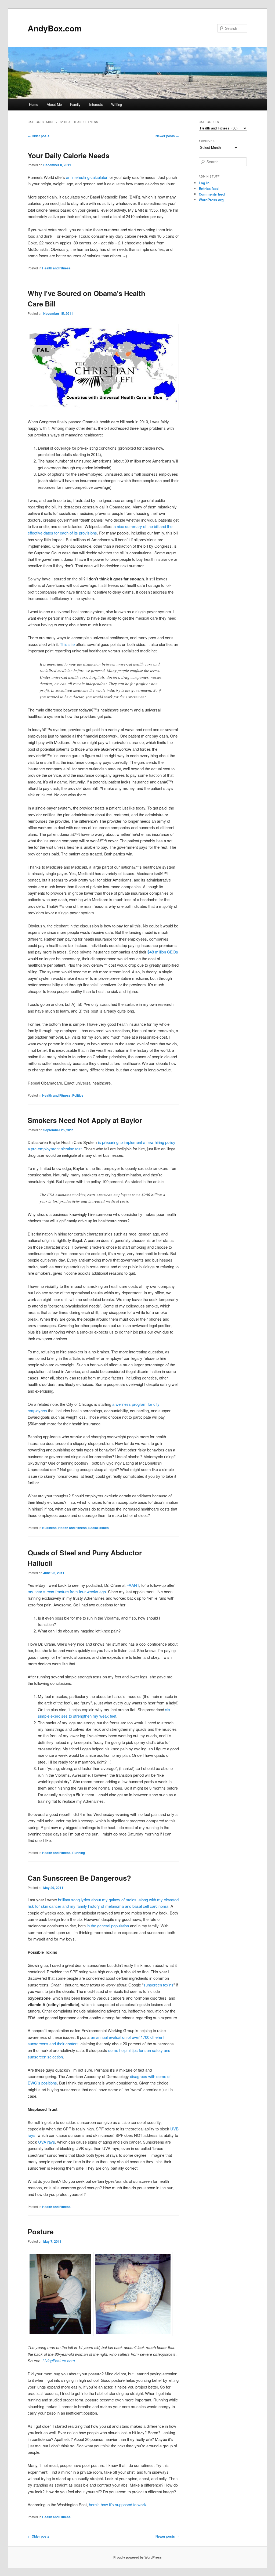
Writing (117, 104)
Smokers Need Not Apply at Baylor (85, 1120)
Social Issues (99, 1528)
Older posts (39, 136)
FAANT (133, 1585)
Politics (78, 1095)
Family (75, 104)
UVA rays (47, 2142)
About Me (54, 104)
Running (79, 1853)
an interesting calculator (87, 177)
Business (49, 1528)
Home (34, 104)
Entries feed (209, 188)
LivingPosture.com (59, 2360)
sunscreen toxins (158, 1985)
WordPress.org (211, 200)
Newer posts (167, 136)
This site (68, 644)
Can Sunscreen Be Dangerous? (79, 1878)
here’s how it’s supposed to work (117, 2504)
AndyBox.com (55, 28)
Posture (41, 2232)
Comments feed (212, 194)
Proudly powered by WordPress (137, 2557)
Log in (204, 183)
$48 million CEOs (163, 952)
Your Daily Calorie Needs (68, 155)
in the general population (108, 1926)
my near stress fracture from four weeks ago (67, 1592)
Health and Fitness (56, 268)
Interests (96, 104)
